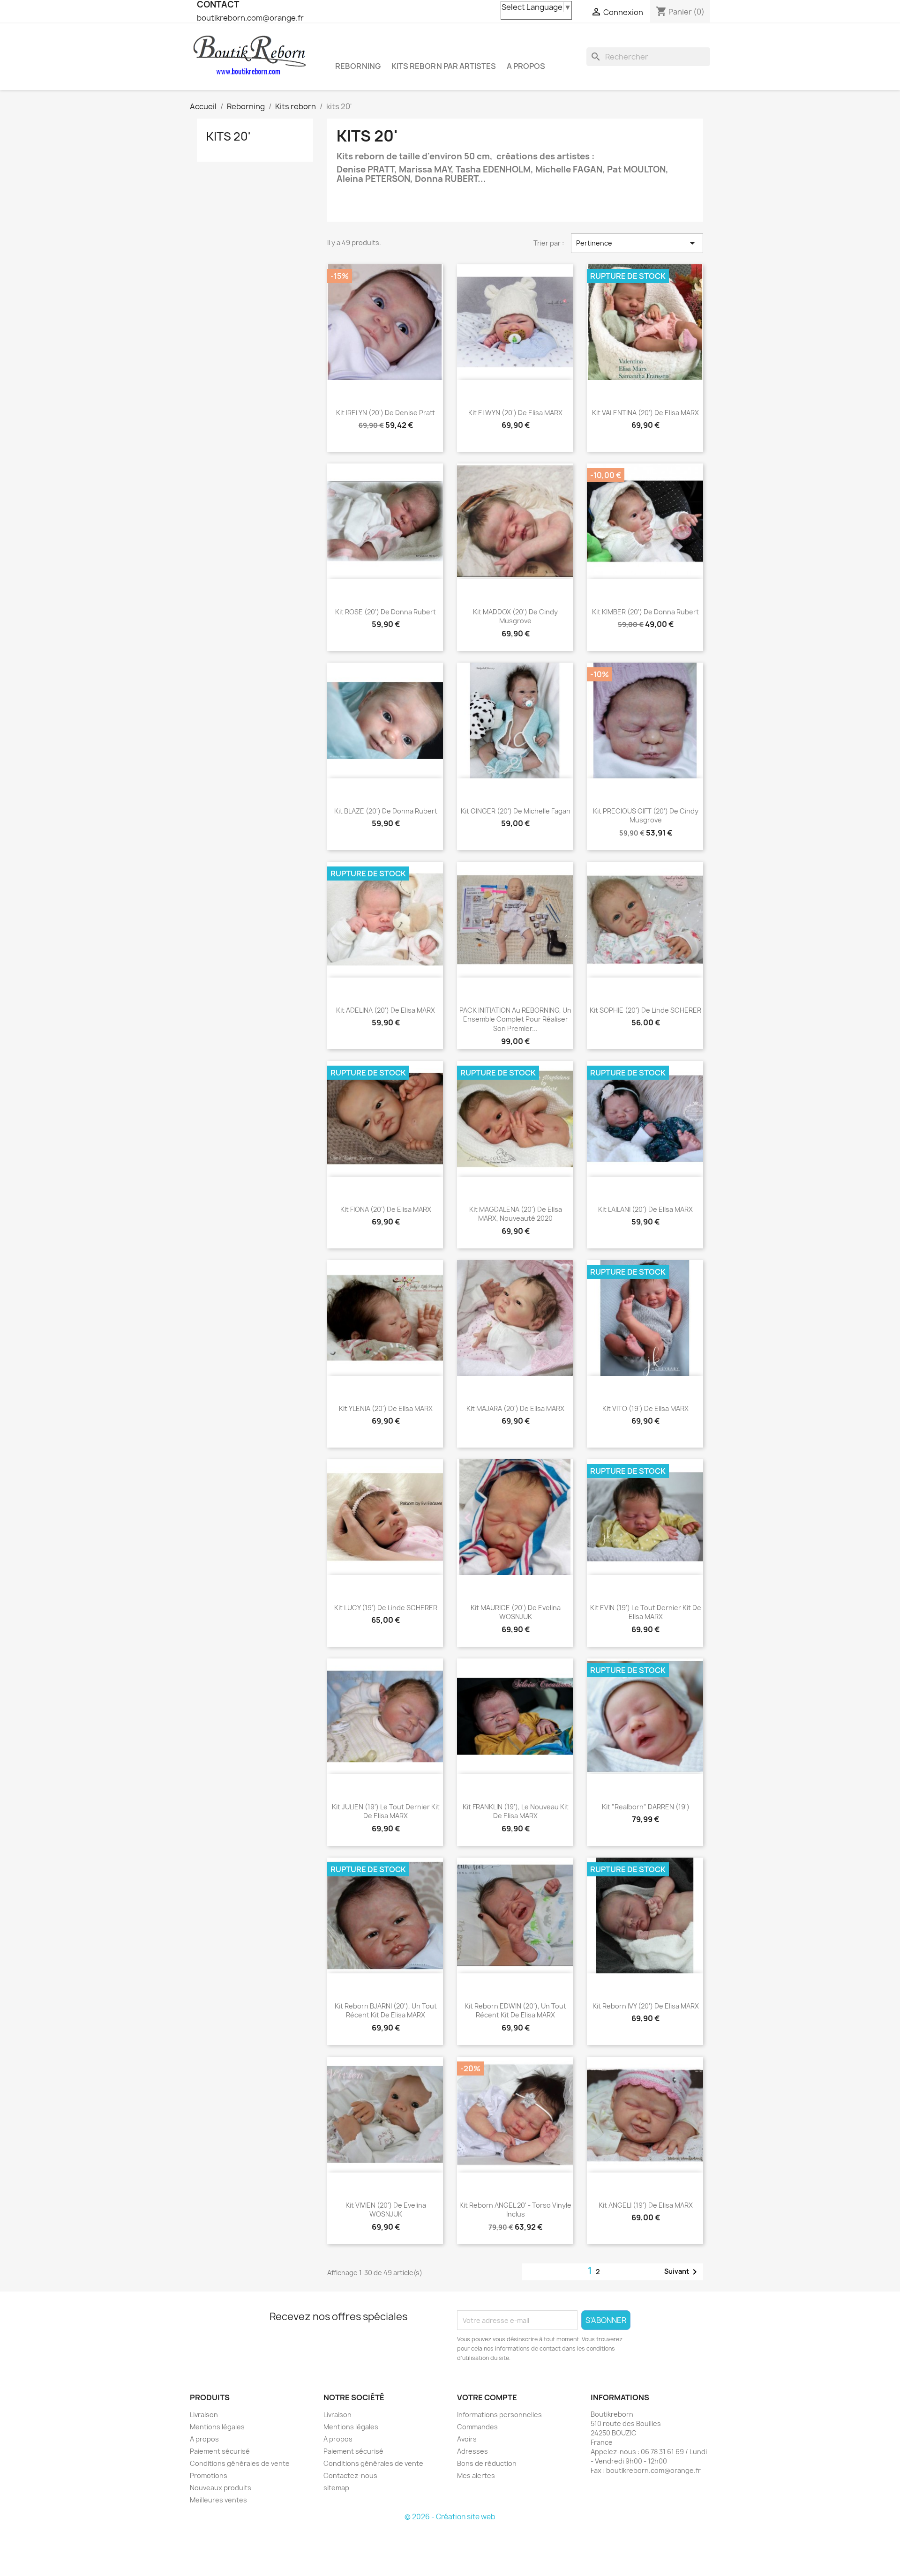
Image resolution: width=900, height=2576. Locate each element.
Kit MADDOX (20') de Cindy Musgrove (515, 616)
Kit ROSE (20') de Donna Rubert (386, 612)
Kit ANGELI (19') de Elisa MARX (646, 2205)
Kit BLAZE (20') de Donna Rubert (386, 811)
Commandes (477, 2427)
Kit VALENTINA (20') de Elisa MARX (645, 413)
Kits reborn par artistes (444, 66)
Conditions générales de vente (240, 2463)
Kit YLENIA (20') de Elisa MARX (386, 1408)
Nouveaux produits (221, 2488)
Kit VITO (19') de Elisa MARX (645, 1408)
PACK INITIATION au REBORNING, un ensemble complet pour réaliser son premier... (515, 1019)
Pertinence (637, 243)
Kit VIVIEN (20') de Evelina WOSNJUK (386, 2210)
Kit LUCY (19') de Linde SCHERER (386, 1608)
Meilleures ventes (218, 2500)
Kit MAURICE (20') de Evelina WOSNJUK (516, 1612)
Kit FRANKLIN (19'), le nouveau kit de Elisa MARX (516, 1811)
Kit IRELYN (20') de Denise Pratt (386, 413)
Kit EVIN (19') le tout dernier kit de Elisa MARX (646, 1612)
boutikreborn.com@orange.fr (250, 18)
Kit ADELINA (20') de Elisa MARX (386, 1010)
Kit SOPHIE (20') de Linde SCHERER (645, 1010)
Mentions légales (217, 2427)
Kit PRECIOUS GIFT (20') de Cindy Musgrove (646, 816)
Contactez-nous (350, 2475)
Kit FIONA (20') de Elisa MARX (386, 1209)
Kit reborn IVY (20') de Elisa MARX (646, 2006)
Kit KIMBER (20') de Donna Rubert (645, 612)
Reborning (358, 66)
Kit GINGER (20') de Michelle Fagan (516, 811)
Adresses (472, 2451)
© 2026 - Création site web (450, 2517)
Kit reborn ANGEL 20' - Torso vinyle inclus (515, 2210)
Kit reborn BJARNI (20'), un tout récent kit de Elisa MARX (386, 2011)
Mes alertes (476, 2475)
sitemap (336, 2488)
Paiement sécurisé (220, 2451)
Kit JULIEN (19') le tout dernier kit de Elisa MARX (386, 1811)
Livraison (204, 2415)
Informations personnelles (499, 2415)
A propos (526, 66)
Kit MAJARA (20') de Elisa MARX (515, 1408)
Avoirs (467, 2439)
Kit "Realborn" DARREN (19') (646, 1807)
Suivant (682, 2272)
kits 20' (229, 136)
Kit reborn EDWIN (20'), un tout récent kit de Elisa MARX (515, 2011)
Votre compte (487, 2397)
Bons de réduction (487, 2463)
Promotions (209, 2475)
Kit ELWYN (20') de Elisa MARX (515, 413)
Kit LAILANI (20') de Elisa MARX (645, 1209)
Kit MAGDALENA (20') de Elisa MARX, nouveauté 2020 (516, 1214)
